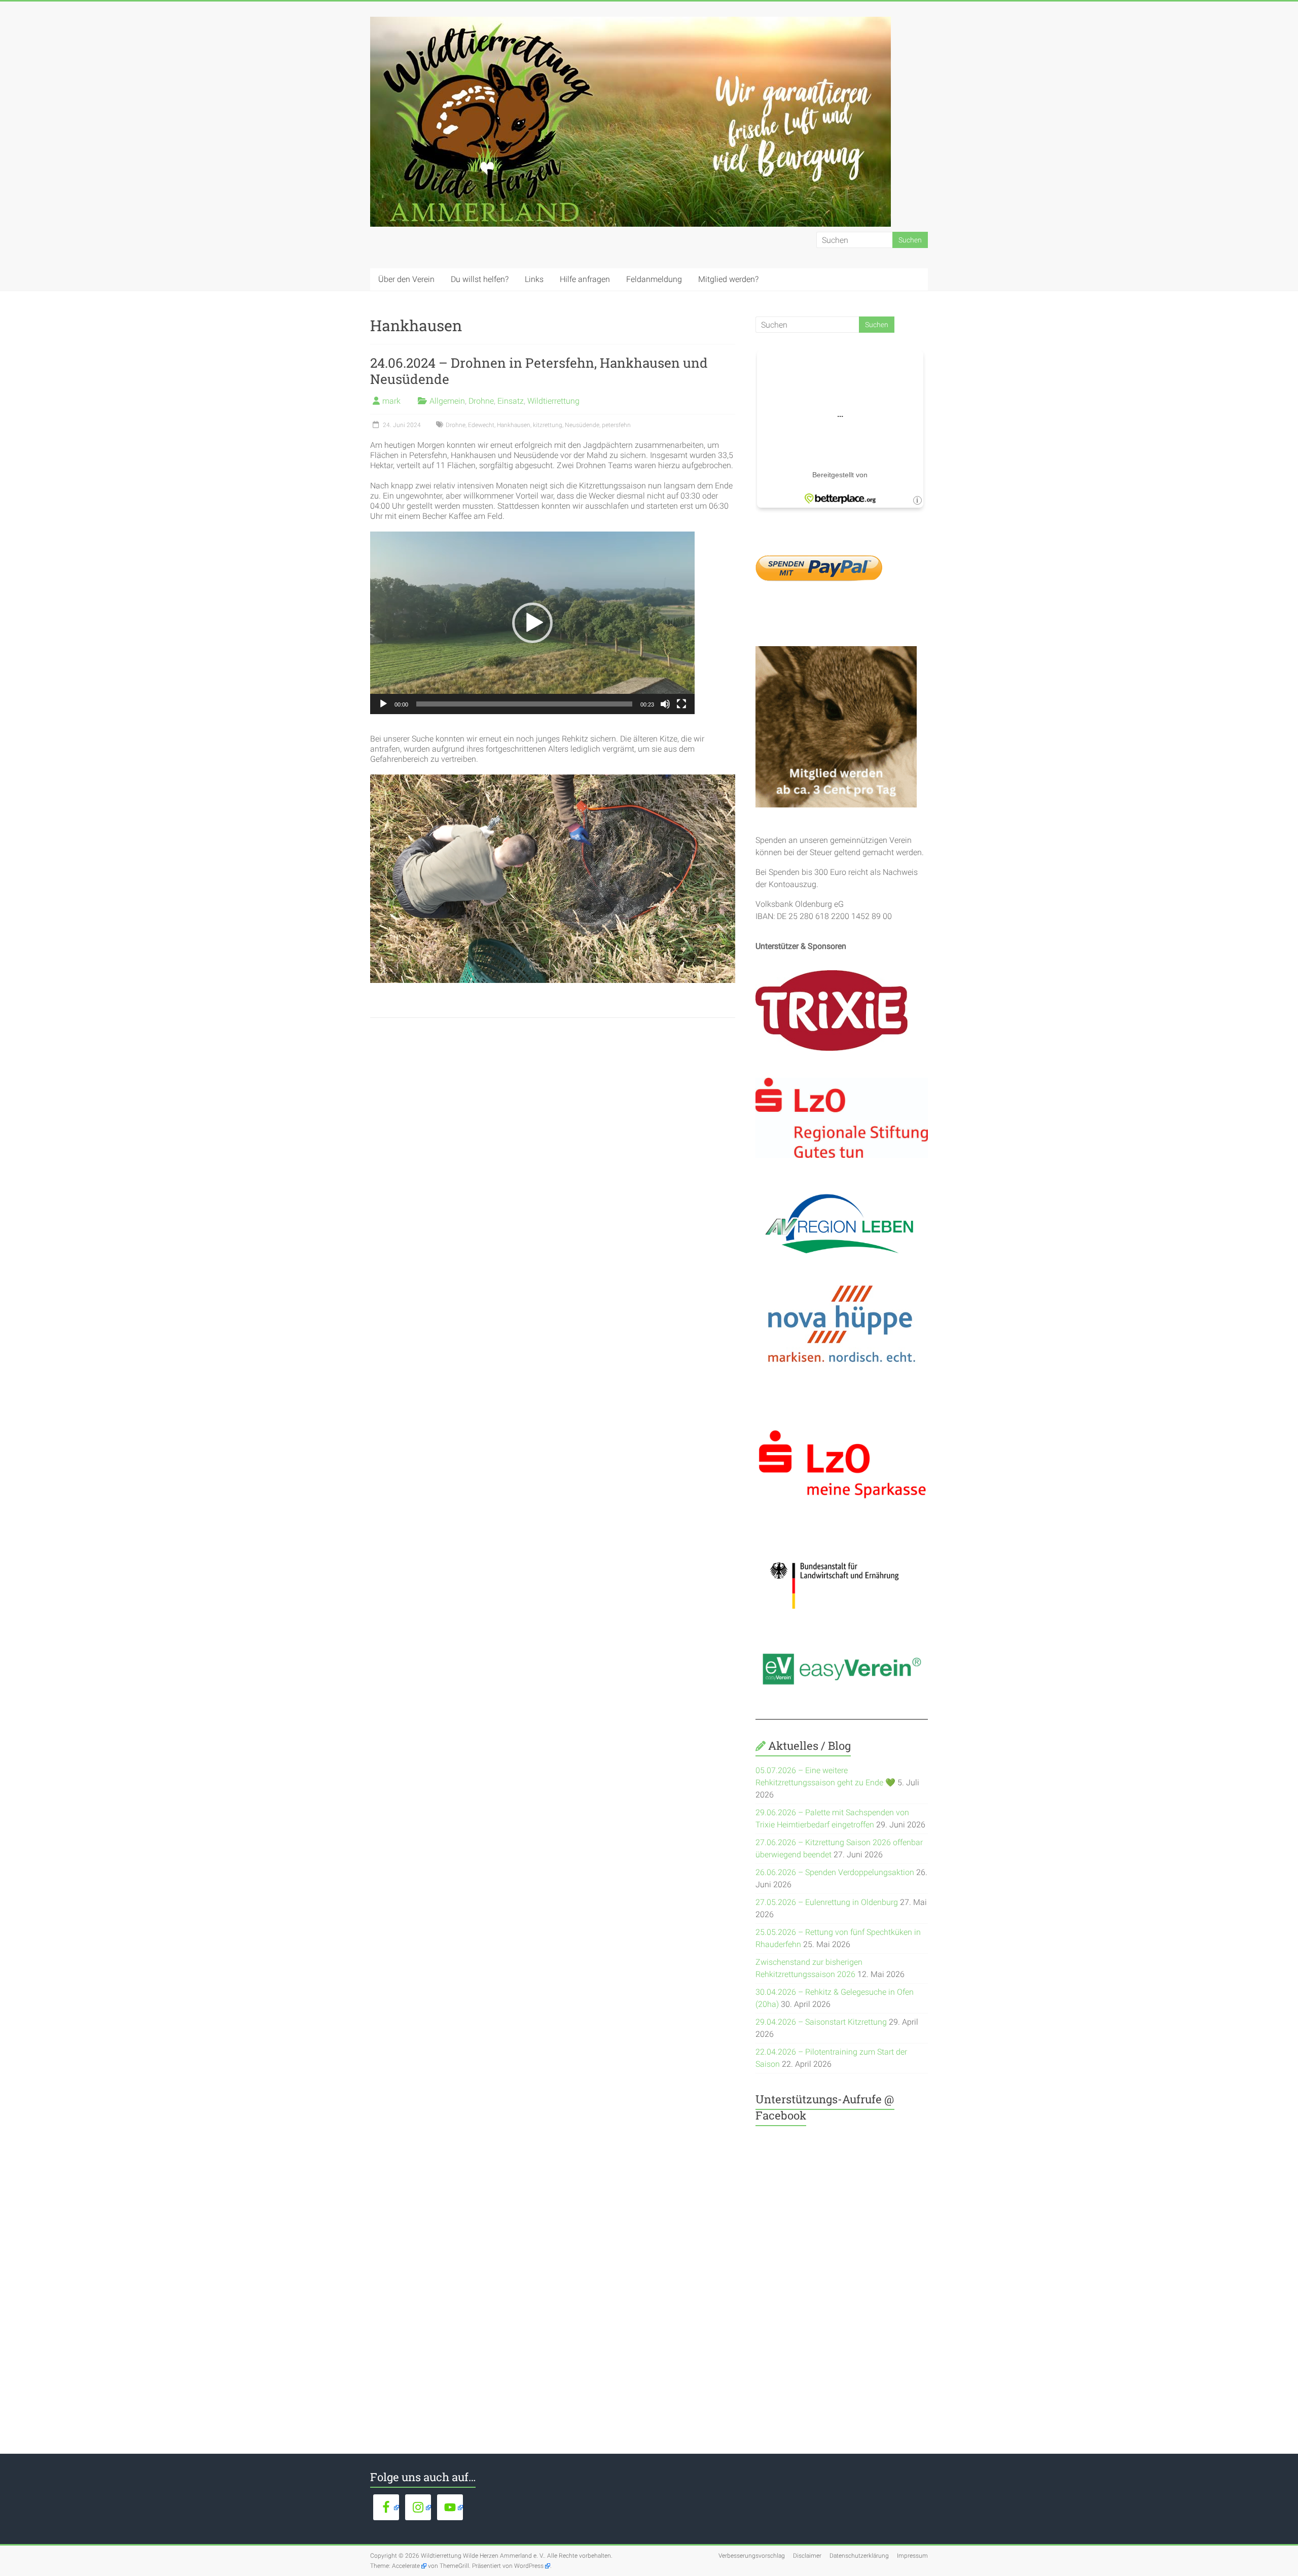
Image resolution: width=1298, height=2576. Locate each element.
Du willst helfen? (480, 279)
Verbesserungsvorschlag (752, 2556)
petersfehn (616, 425)
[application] (532, 623)
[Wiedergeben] (383, 704)
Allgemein (447, 401)
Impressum (912, 2556)
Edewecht (481, 425)
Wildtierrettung (553, 401)
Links (534, 279)
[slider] (524, 704)
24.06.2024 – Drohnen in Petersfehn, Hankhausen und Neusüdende (539, 371)
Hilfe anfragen (585, 279)
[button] (532, 623)
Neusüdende (582, 425)
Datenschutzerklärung (859, 2556)
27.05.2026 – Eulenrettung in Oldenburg (827, 1902)
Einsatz (511, 401)
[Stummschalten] (665, 704)
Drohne (481, 401)
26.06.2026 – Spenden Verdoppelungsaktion (835, 1872)
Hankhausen (514, 425)
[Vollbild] (681, 704)
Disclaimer (807, 2556)
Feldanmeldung (654, 279)
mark (391, 401)
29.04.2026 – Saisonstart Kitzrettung (821, 2022)
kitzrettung (548, 425)
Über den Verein (406, 279)
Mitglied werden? (728, 279)
